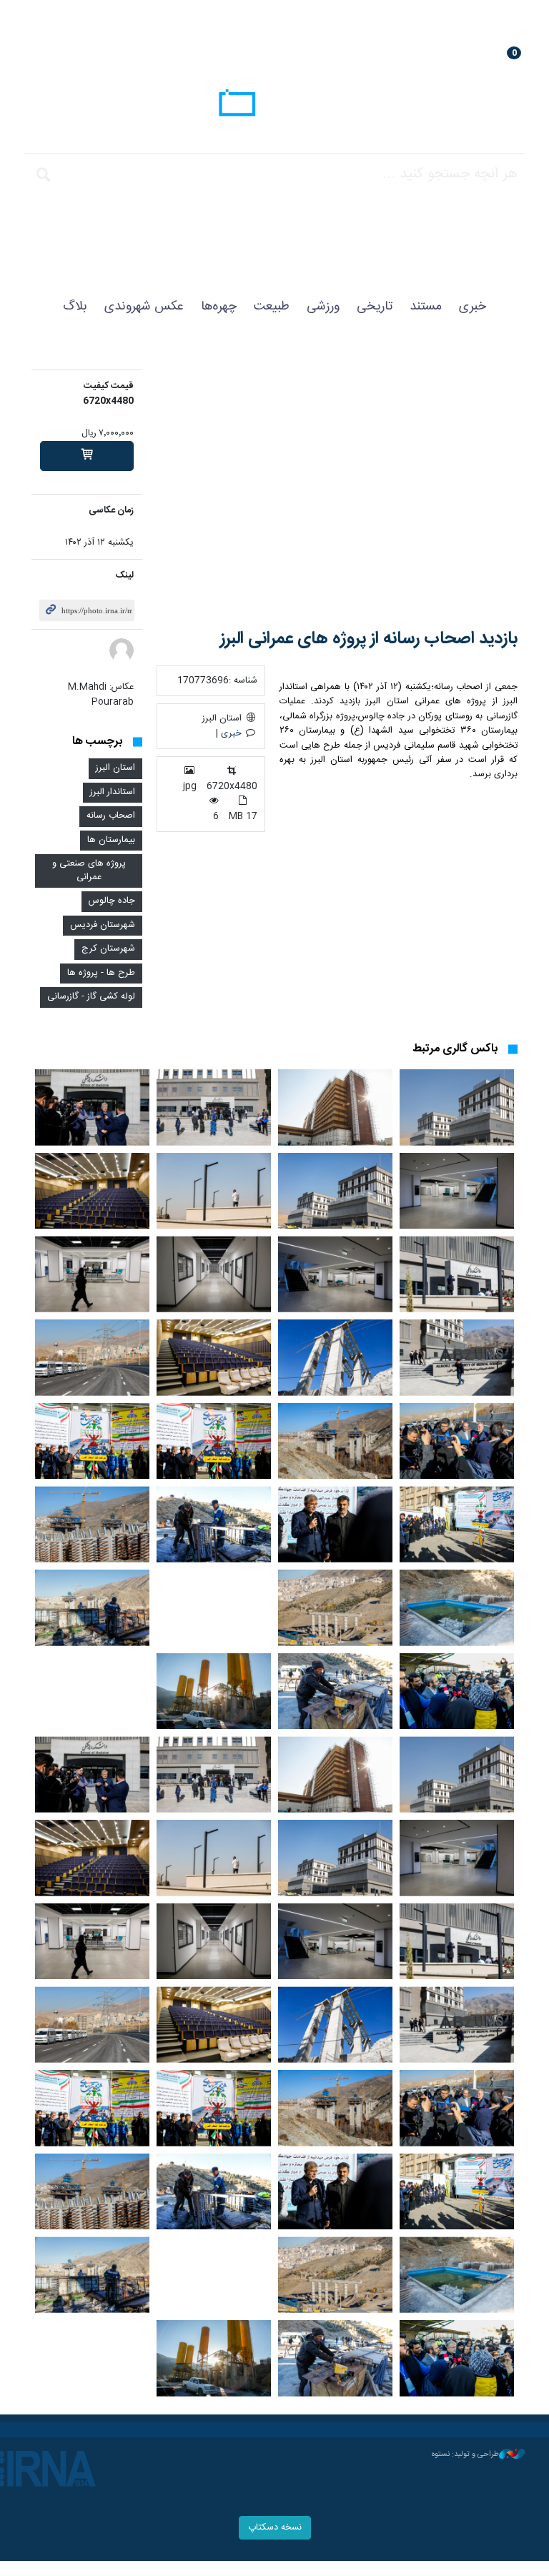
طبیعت (272, 307)
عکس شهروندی (144, 307)
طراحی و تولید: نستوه (465, 2454)
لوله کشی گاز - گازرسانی (91, 997)
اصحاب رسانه (111, 816)
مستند (426, 307)
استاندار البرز (113, 792)
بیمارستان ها (111, 840)
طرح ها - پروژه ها (101, 973)
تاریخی (375, 307)
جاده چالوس (112, 901)
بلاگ (75, 307)
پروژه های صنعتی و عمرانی (89, 871)
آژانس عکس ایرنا (274, 105)
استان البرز (115, 768)
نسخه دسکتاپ (275, 2528)
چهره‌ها (219, 307)
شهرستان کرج (108, 949)
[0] (87, 456)
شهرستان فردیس (103, 925)
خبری (473, 307)
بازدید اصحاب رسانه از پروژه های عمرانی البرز (369, 639)
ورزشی (323, 307)
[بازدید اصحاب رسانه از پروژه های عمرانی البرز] (337, 489)
